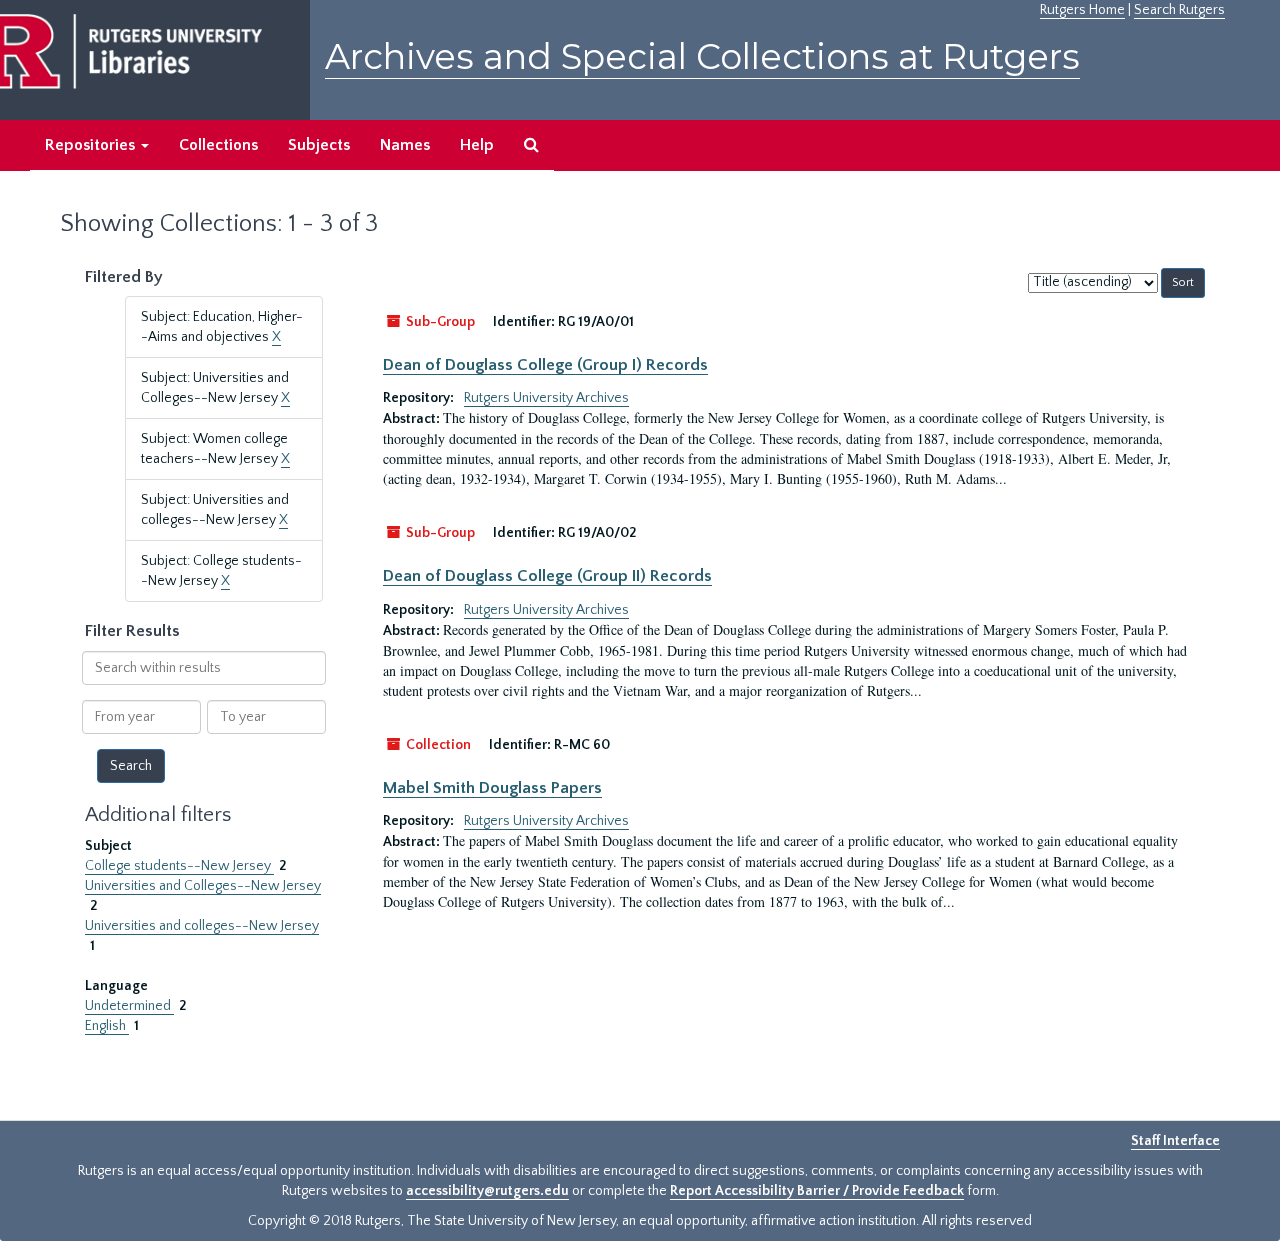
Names (405, 145)
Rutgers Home (1082, 10)
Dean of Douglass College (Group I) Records (545, 365)
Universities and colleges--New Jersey (202, 926)
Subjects (319, 145)
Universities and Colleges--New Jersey (203, 886)
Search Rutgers (1179, 10)
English (107, 1026)
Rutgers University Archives (546, 398)
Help (477, 145)
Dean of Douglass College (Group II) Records (547, 576)
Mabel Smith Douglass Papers (492, 788)
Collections (218, 145)
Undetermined (129, 1006)
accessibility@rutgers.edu (487, 1191)
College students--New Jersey (179, 866)
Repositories (92, 145)
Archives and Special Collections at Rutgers (702, 56)
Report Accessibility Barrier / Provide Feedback (817, 1191)
